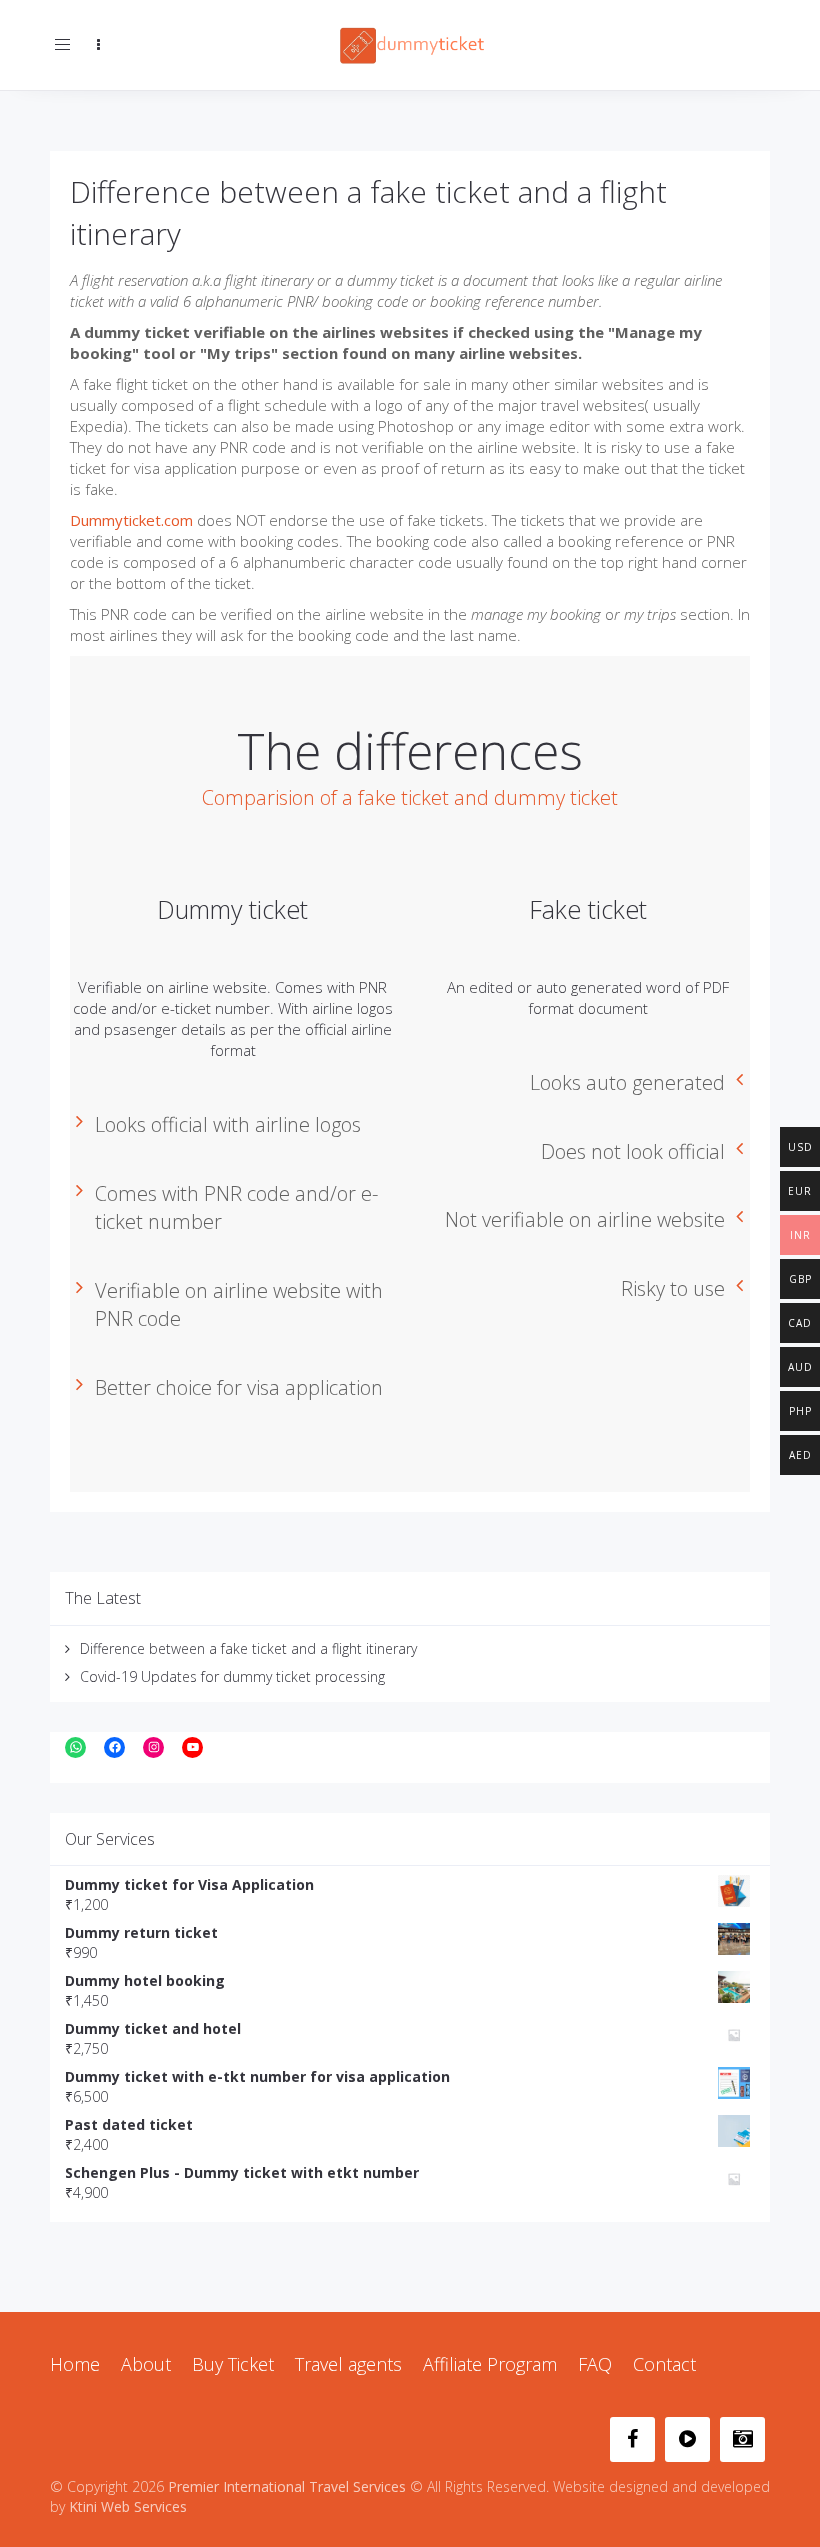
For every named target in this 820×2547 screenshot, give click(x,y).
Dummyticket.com (131, 520)
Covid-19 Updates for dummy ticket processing (232, 1676)
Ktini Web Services (128, 2506)
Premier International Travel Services (287, 2486)
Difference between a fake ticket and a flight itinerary (248, 1648)
